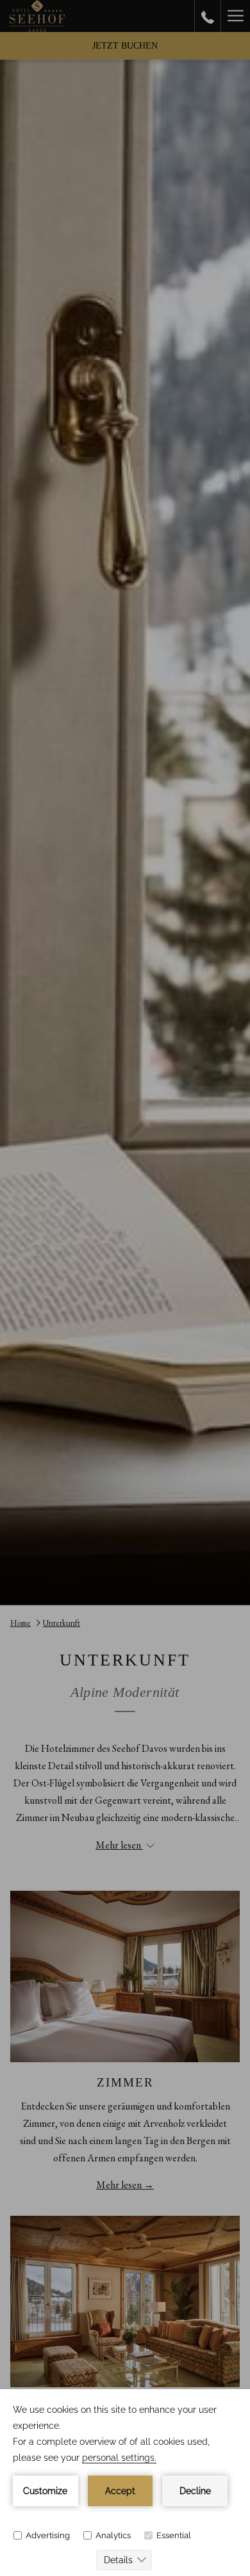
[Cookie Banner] (125, 2483)
